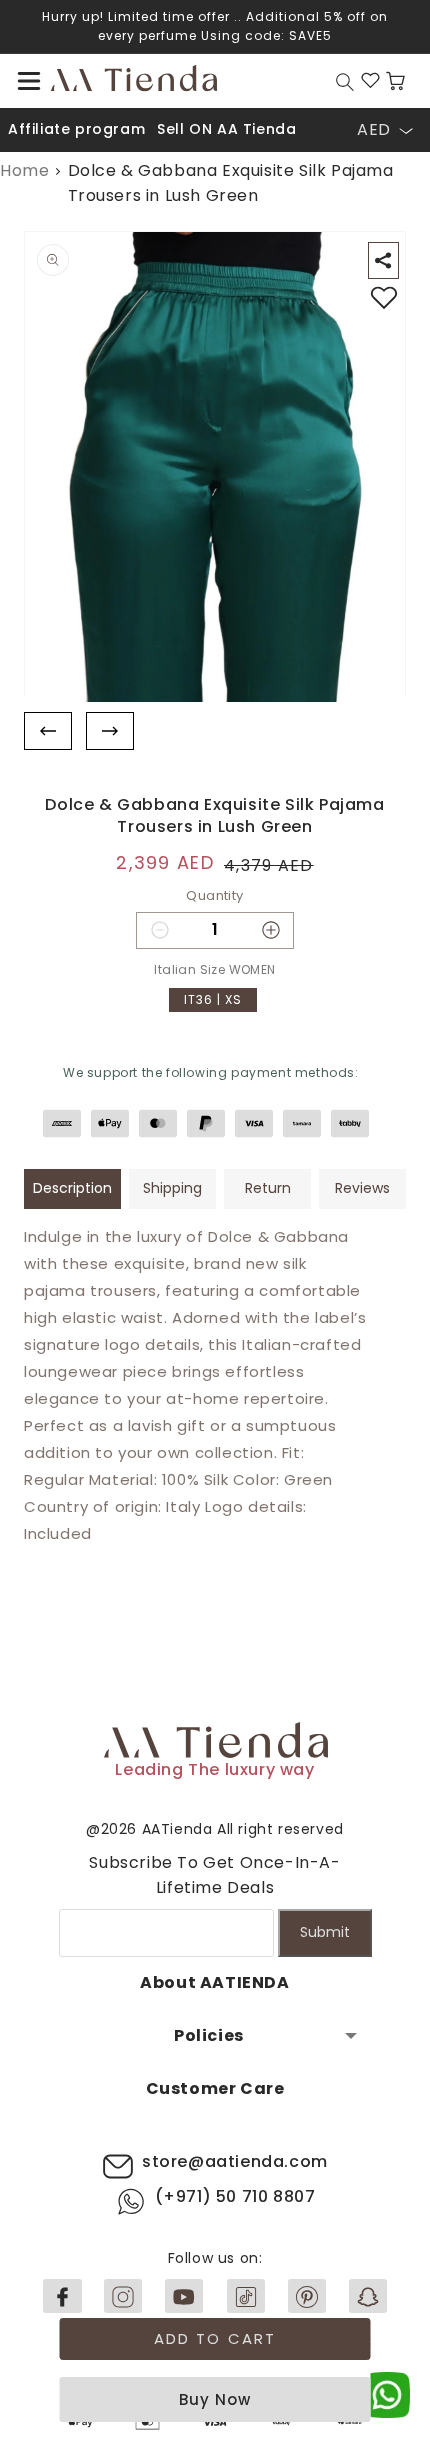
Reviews (362, 1188)
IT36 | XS (213, 999)
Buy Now (215, 2399)
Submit (325, 1932)
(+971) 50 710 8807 (235, 2196)
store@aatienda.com (235, 2161)
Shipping (172, 1188)
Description (72, 1188)
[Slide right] (110, 731)
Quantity (214, 895)
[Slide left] (48, 731)
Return (268, 1188)
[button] (29, 81)
